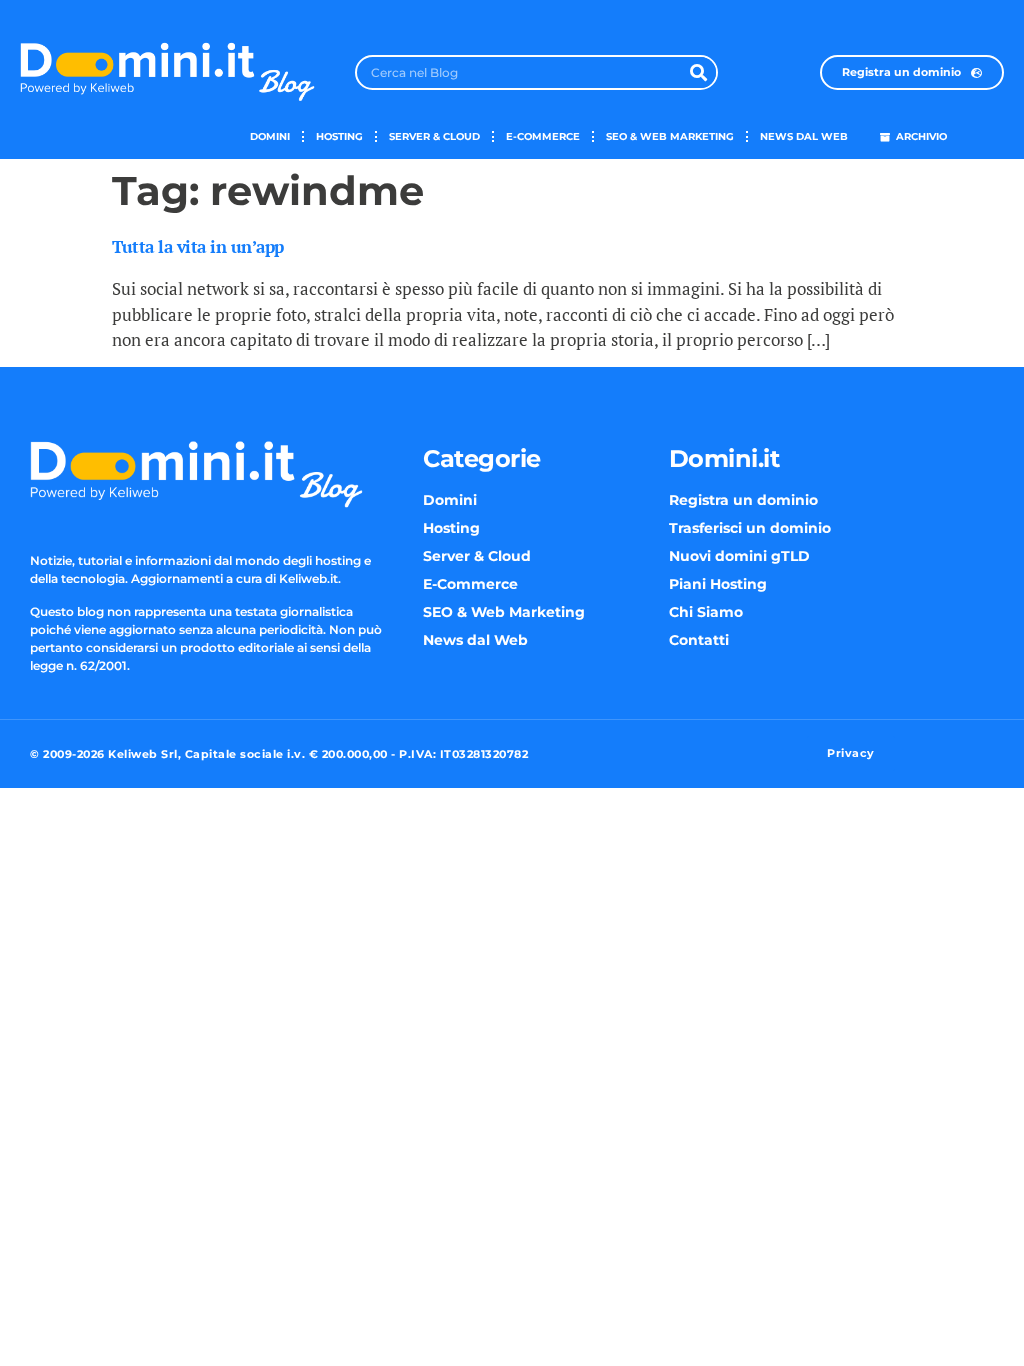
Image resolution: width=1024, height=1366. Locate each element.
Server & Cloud (434, 136)
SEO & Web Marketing (670, 136)
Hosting (339, 136)
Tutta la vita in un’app (198, 246)
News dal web (804, 136)
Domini (270, 136)
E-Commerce (543, 136)
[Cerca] (698, 72)
